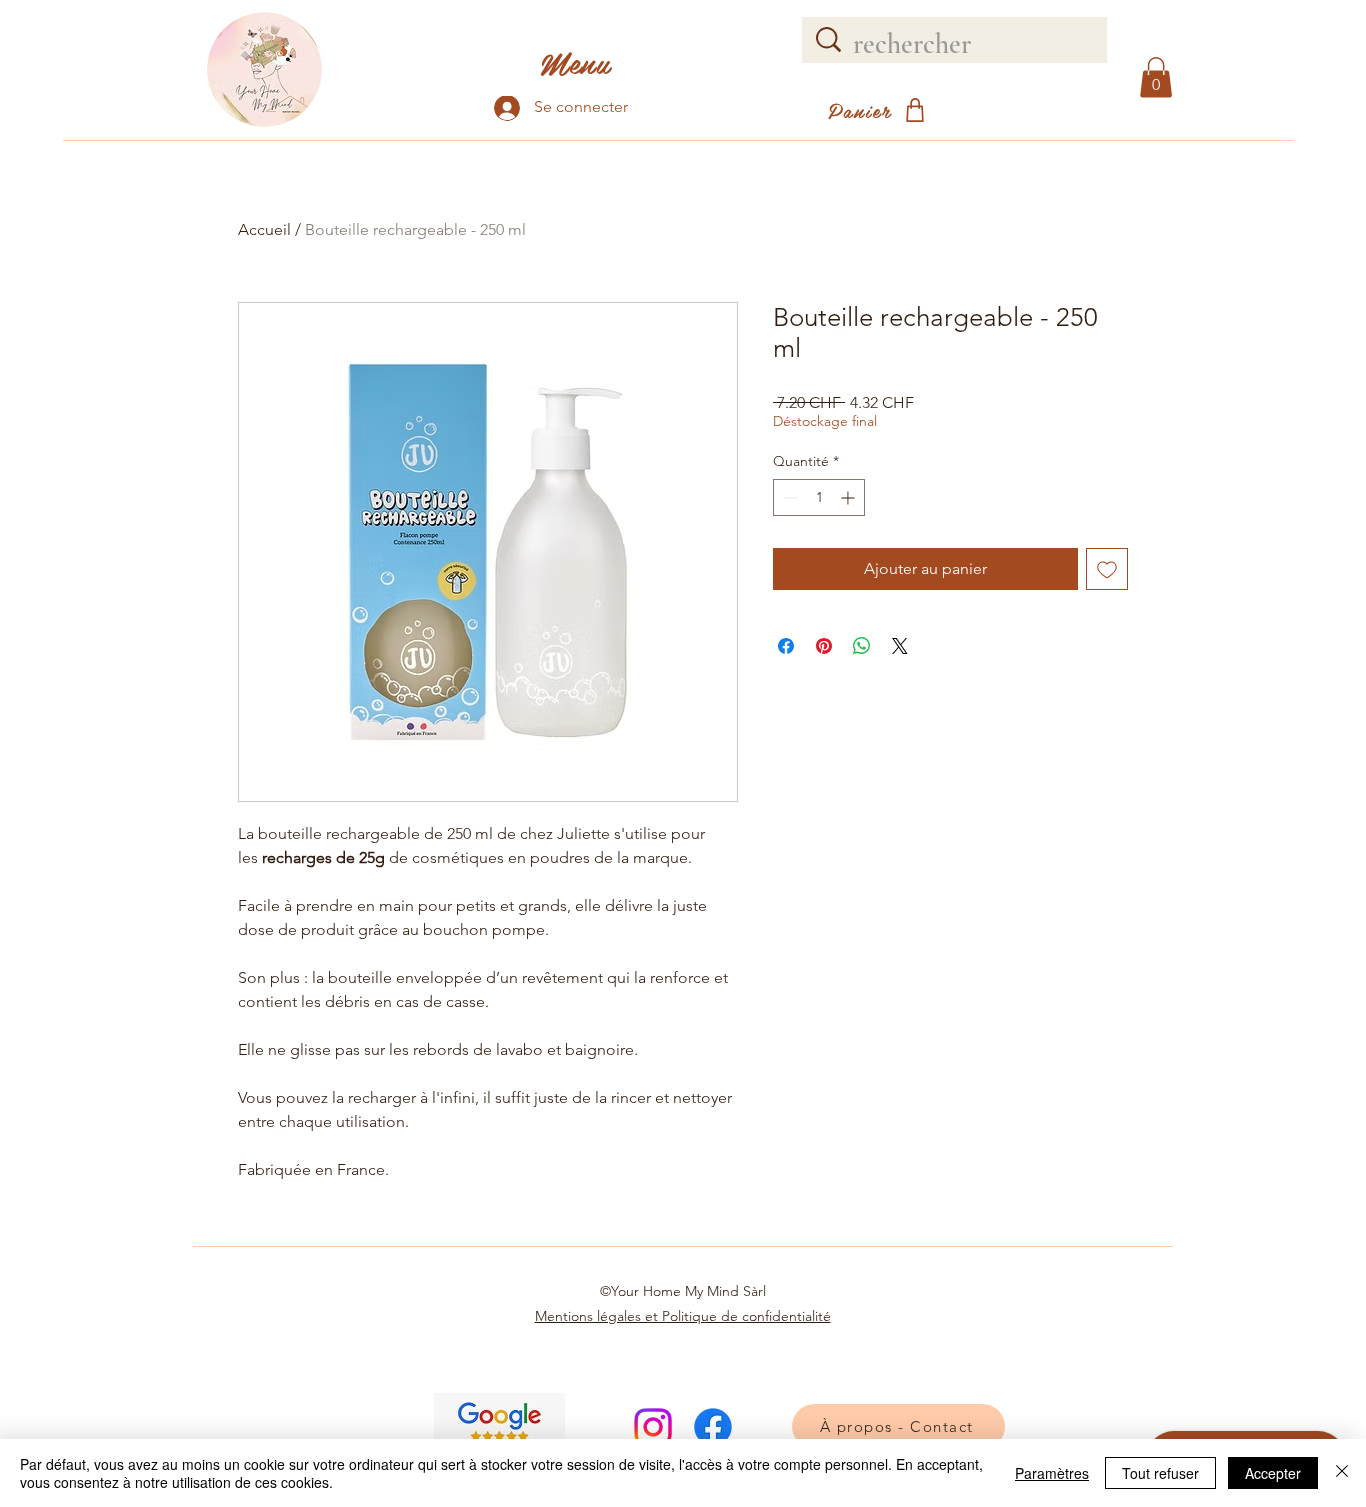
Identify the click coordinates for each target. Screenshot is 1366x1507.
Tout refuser (1160, 1473)
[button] (1156, 77)
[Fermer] (1342, 1473)
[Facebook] (713, 1427)
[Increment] (849, 497)
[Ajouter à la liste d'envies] (1107, 569)
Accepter (1273, 1473)
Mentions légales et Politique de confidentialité (683, 1316)
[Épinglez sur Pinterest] (824, 646)
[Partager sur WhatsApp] (862, 646)
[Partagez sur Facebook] (786, 646)
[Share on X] (900, 646)
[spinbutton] (819, 497)
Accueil (264, 229)
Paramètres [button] (1052, 1473)
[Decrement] (788, 497)
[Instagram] (653, 1427)
